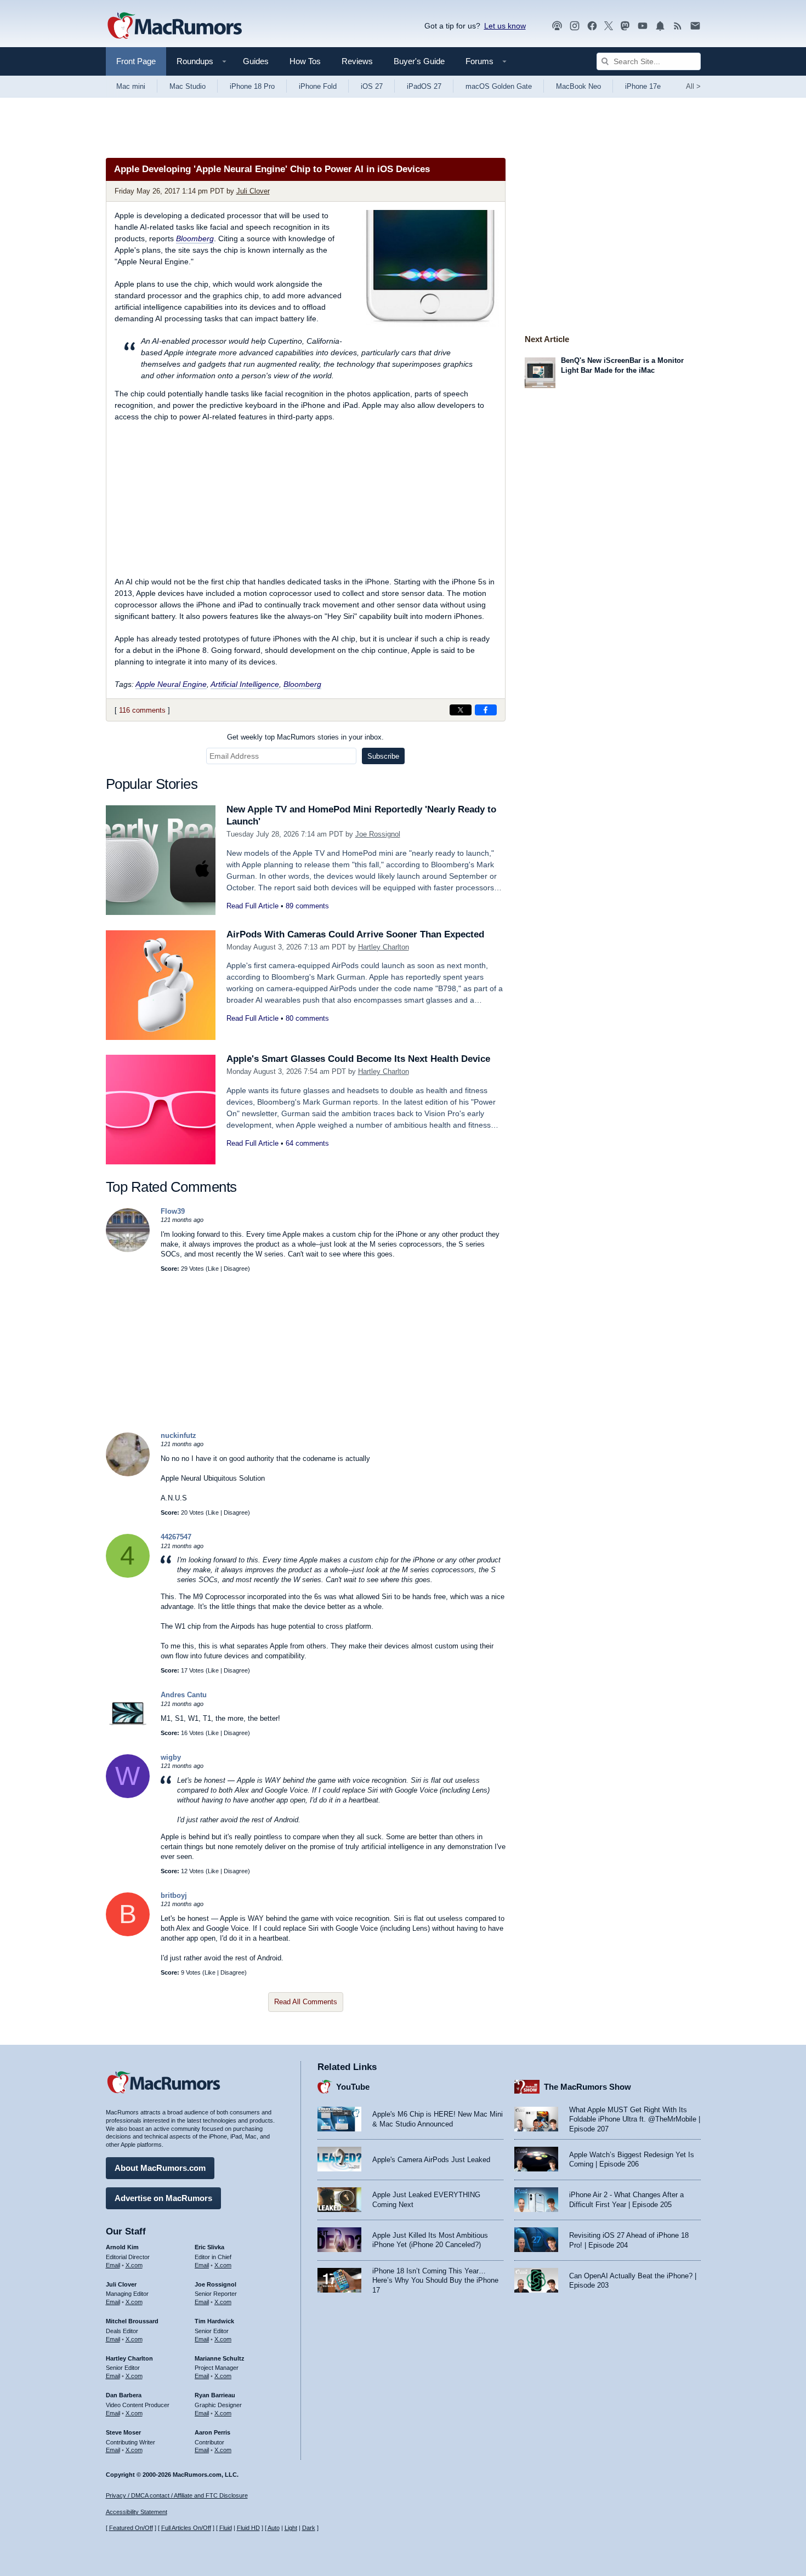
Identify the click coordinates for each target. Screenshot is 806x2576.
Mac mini (131, 86)
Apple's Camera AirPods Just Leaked (431, 2160)
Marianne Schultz (220, 2358)
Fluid (226, 2528)
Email (113, 2265)
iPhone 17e (643, 86)
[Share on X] (461, 710)
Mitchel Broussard (132, 2321)
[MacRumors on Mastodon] (625, 26)
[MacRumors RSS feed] (678, 26)
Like (213, 1269)
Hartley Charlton (384, 947)
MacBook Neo (578, 86)
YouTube (353, 2087)
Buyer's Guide (419, 61)
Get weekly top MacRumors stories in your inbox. (305, 737)
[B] (128, 1934)
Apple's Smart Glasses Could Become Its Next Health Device (358, 1059)
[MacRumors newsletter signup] (695, 26)
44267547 (176, 1537)
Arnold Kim (122, 2247)
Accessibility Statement (137, 2512)
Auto (274, 2528)
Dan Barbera (124, 2395)
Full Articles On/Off (186, 2528)
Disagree (236, 1269)
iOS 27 (372, 86)
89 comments (307, 906)
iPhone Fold (318, 86)
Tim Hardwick (214, 2321)
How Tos (305, 61)
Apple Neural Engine (171, 684)
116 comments (142, 710)
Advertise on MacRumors (163, 2198)
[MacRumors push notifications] (660, 26)
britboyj (174, 1895)
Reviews (357, 61)
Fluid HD (248, 2528)
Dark (309, 2528)
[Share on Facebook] (486, 710)
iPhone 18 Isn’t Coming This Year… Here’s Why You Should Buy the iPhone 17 (435, 2281)
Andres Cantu (184, 1695)
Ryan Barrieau (215, 2395)
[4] (128, 1575)
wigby (171, 1757)
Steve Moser (123, 2432)
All (693, 86)
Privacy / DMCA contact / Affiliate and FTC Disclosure (177, 2495)
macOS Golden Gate (499, 86)
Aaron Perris (212, 2432)
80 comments (307, 1018)
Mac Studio (188, 86)
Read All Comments (306, 2002)
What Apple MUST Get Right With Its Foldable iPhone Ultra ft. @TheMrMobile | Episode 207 (635, 2119)
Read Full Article (252, 906)
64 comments (307, 1143)
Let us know (505, 26)
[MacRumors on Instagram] (575, 26)
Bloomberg (195, 238)
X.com (134, 2265)
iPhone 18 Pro (252, 86)
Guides (256, 61)
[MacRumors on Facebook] (592, 26)
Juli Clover (253, 191)
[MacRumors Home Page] (174, 26)
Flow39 (173, 1211)
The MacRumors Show (588, 2087)
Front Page (136, 61)
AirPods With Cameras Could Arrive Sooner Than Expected (355, 934)
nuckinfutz (178, 1435)
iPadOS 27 (424, 86)
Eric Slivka (209, 2247)
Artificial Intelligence (245, 684)
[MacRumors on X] (609, 26)
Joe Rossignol (378, 834)
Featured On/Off (131, 2528)
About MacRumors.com (160, 2168)
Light (291, 2528)
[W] (128, 1796)
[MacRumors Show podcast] (557, 26)
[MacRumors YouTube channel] (643, 26)
